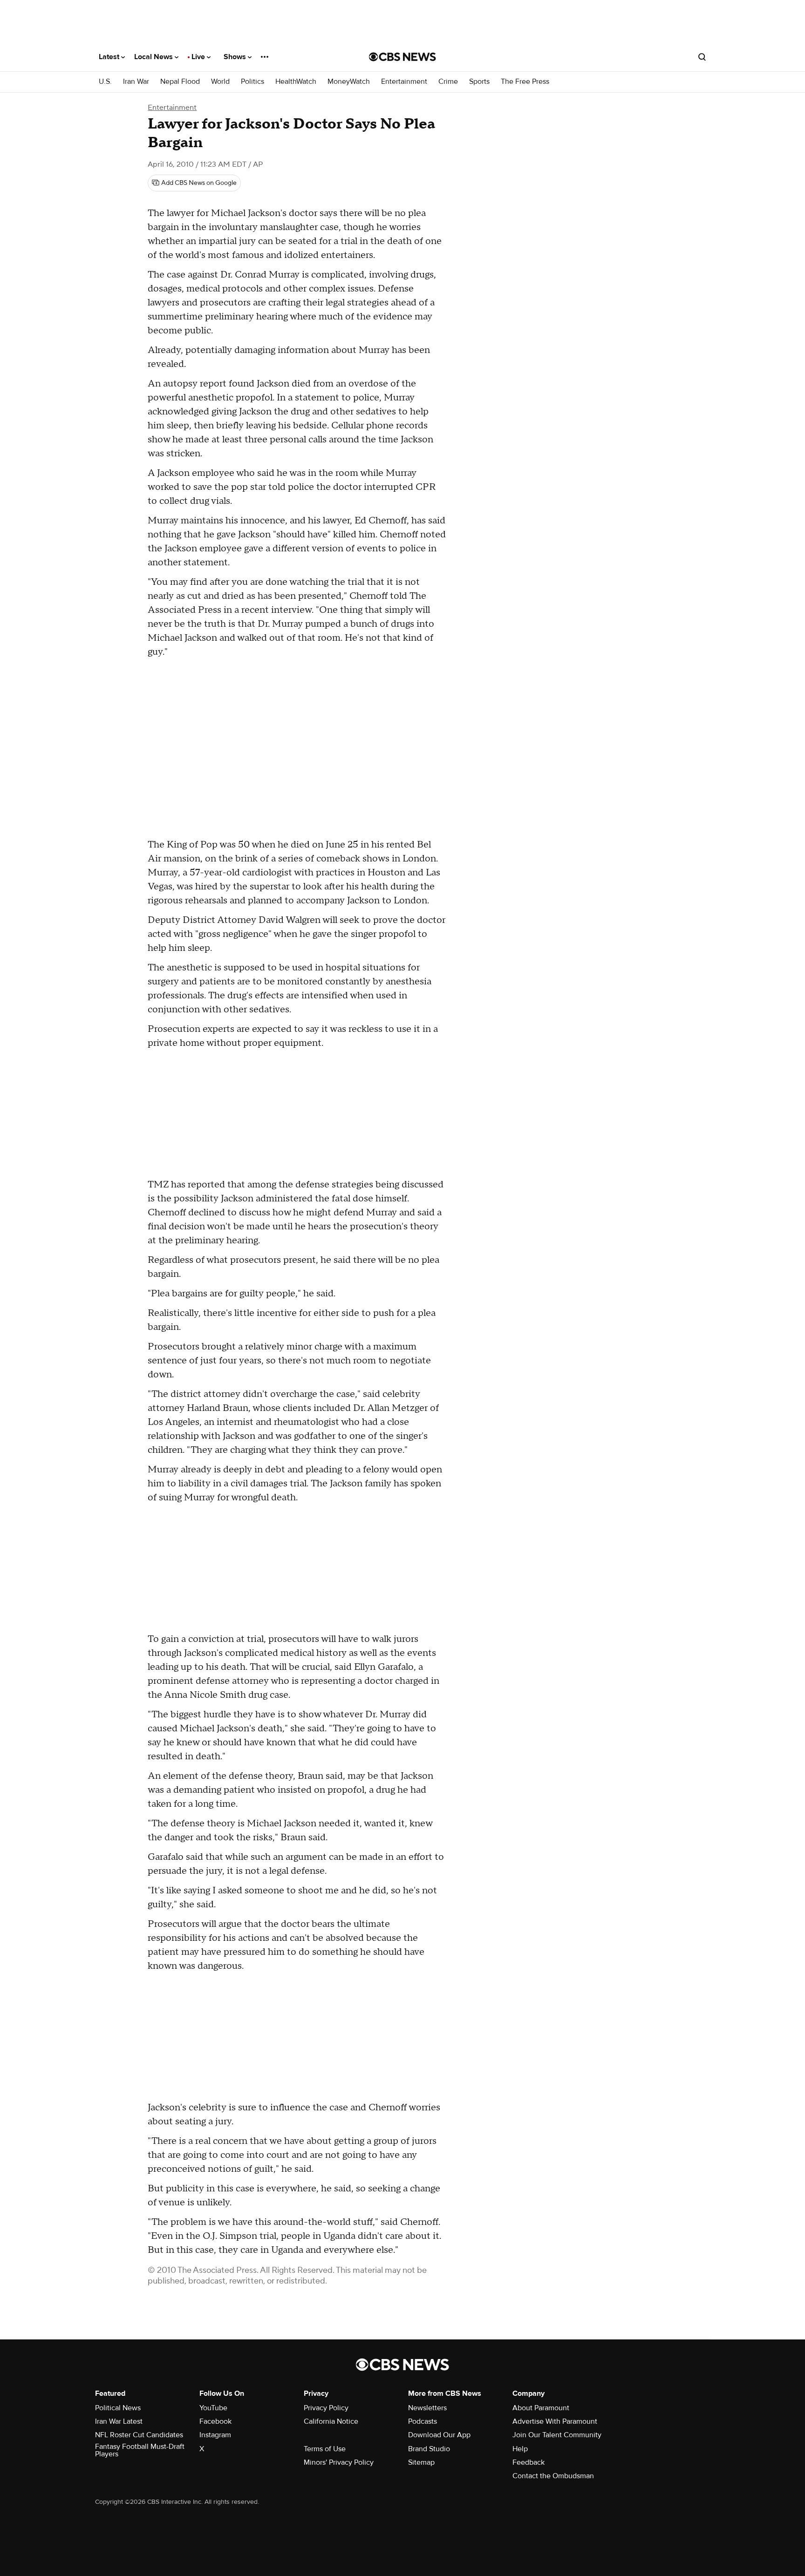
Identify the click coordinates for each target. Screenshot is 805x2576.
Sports (479, 82)
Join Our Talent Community (557, 2435)
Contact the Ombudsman (553, 2476)
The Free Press (525, 82)
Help (520, 2449)
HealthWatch (296, 82)
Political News (118, 2408)
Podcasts (423, 2421)
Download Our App (439, 2435)
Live (199, 57)
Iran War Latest (119, 2421)
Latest (110, 57)
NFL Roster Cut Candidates (139, 2435)
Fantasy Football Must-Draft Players (140, 2450)
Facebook (215, 2421)
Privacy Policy (326, 2408)
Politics (252, 82)
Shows (236, 57)
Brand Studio (429, 2449)
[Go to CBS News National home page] (402, 57)
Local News (154, 57)
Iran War (136, 82)
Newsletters (427, 2408)
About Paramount (541, 2408)
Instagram (215, 2435)
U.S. (105, 82)
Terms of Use (325, 2449)
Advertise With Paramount (555, 2421)
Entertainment (404, 82)
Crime (448, 82)
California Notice (331, 2421)
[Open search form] (702, 57)
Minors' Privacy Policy (339, 2462)
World (220, 82)
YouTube (213, 2408)
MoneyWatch (349, 82)
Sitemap (421, 2462)
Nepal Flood (180, 82)
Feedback (529, 2462)
